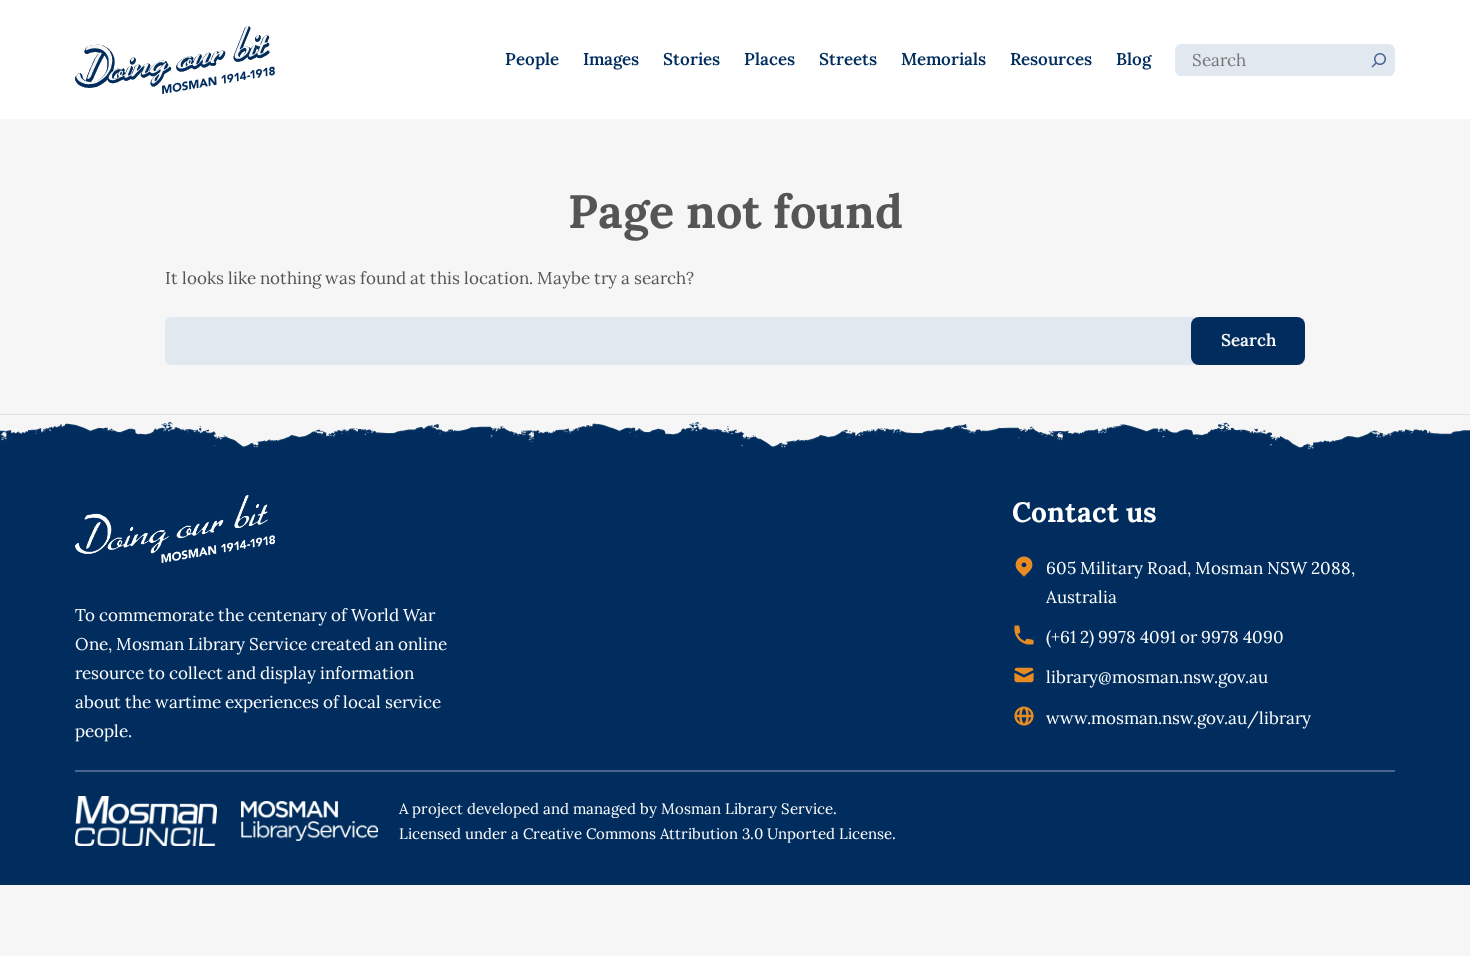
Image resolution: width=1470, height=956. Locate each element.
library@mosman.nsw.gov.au (1157, 677)
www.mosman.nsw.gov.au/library (1178, 718)
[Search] (1379, 60)
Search (1248, 340)
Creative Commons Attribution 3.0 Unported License (707, 833)
